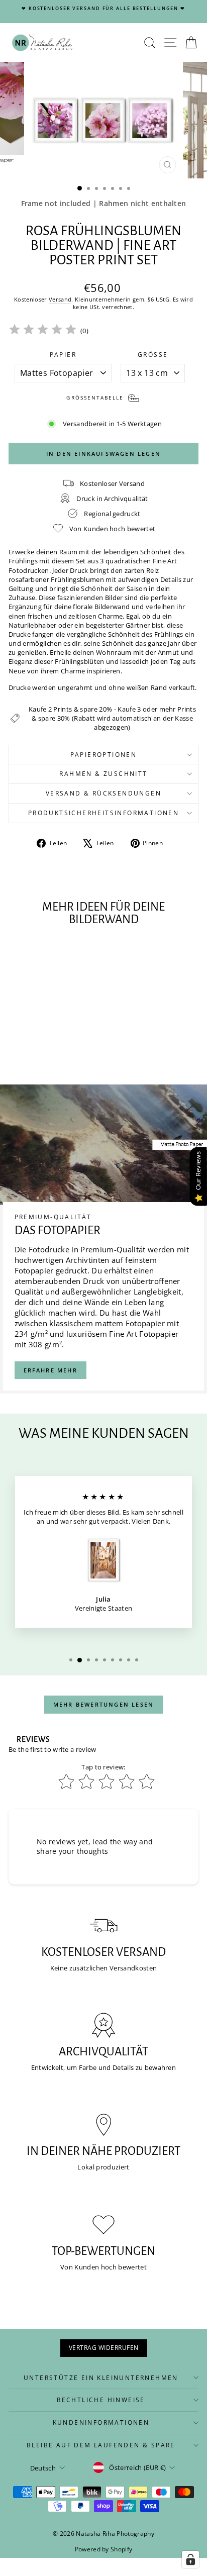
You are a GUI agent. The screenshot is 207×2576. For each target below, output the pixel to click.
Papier (63, 355)
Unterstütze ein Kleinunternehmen (101, 2378)
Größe (153, 355)
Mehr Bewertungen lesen (103, 1704)
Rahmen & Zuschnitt (103, 774)
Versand (60, 299)
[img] (43, 331)
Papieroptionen (104, 755)
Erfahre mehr (50, 1370)
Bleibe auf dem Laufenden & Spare (101, 2445)
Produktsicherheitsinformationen (103, 813)
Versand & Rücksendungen (103, 793)
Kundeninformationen (101, 2422)
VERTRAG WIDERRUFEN (104, 2348)
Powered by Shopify (104, 2549)
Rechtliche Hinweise (101, 2400)
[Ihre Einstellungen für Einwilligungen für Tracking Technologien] (190, 2559)
